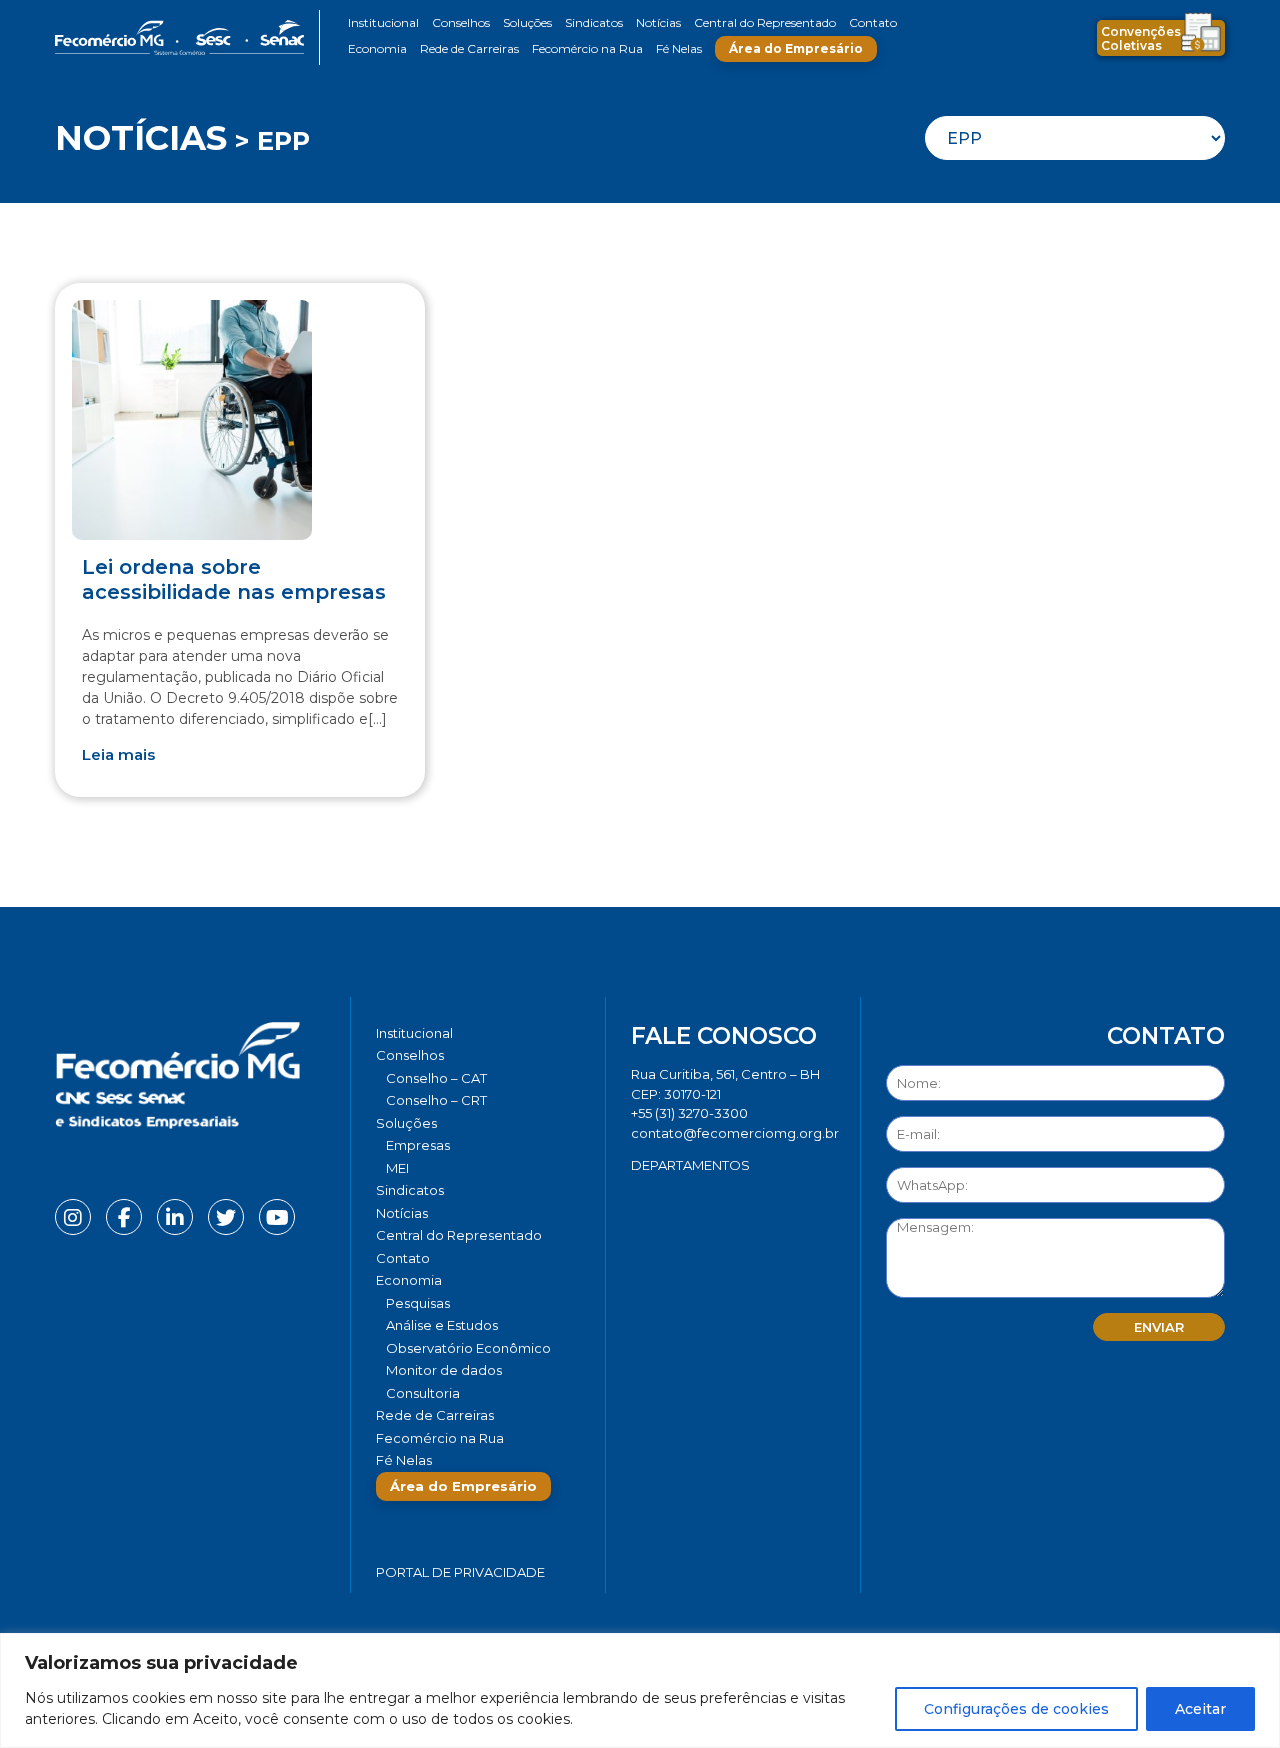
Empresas (418, 1145)
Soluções (527, 22)
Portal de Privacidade (460, 1572)
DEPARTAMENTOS (690, 1165)
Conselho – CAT (436, 1078)
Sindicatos (594, 22)
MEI (397, 1168)
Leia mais (118, 754)
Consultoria (423, 1393)
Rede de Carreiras (469, 48)
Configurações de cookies (1016, 1709)
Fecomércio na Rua (587, 48)
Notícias (658, 22)
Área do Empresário (796, 48)
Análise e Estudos (442, 1325)
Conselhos (461, 22)
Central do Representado (765, 22)
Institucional (383, 22)
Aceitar (1200, 1709)
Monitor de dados (444, 1370)
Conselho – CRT (436, 1100)
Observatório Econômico (468, 1348)
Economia (377, 48)
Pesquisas (418, 1303)
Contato (873, 22)
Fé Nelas (679, 48)
